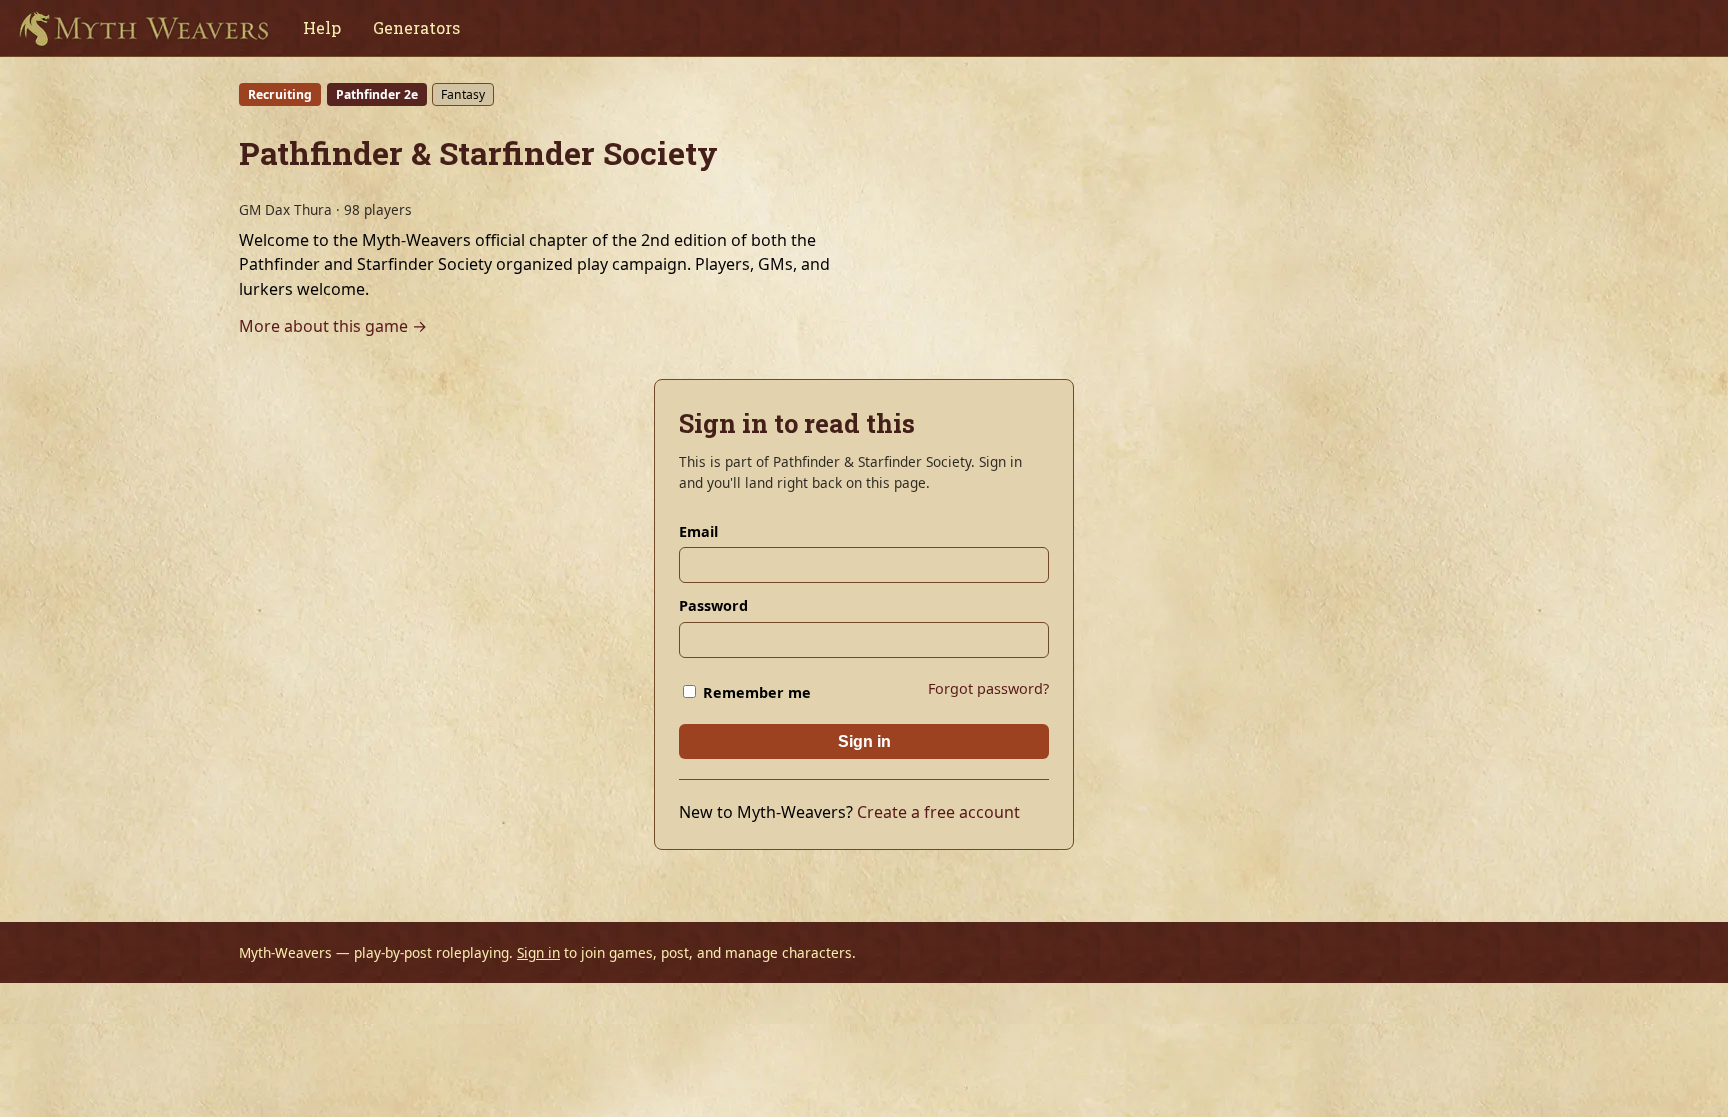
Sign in (864, 741)
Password (713, 605)
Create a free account (938, 812)
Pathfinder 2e (377, 94)
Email (698, 531)
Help (322, 27)
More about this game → (333, 326)
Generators (416, 27)
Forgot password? (988, 688)
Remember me (755, 692)
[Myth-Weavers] (143, 28)
